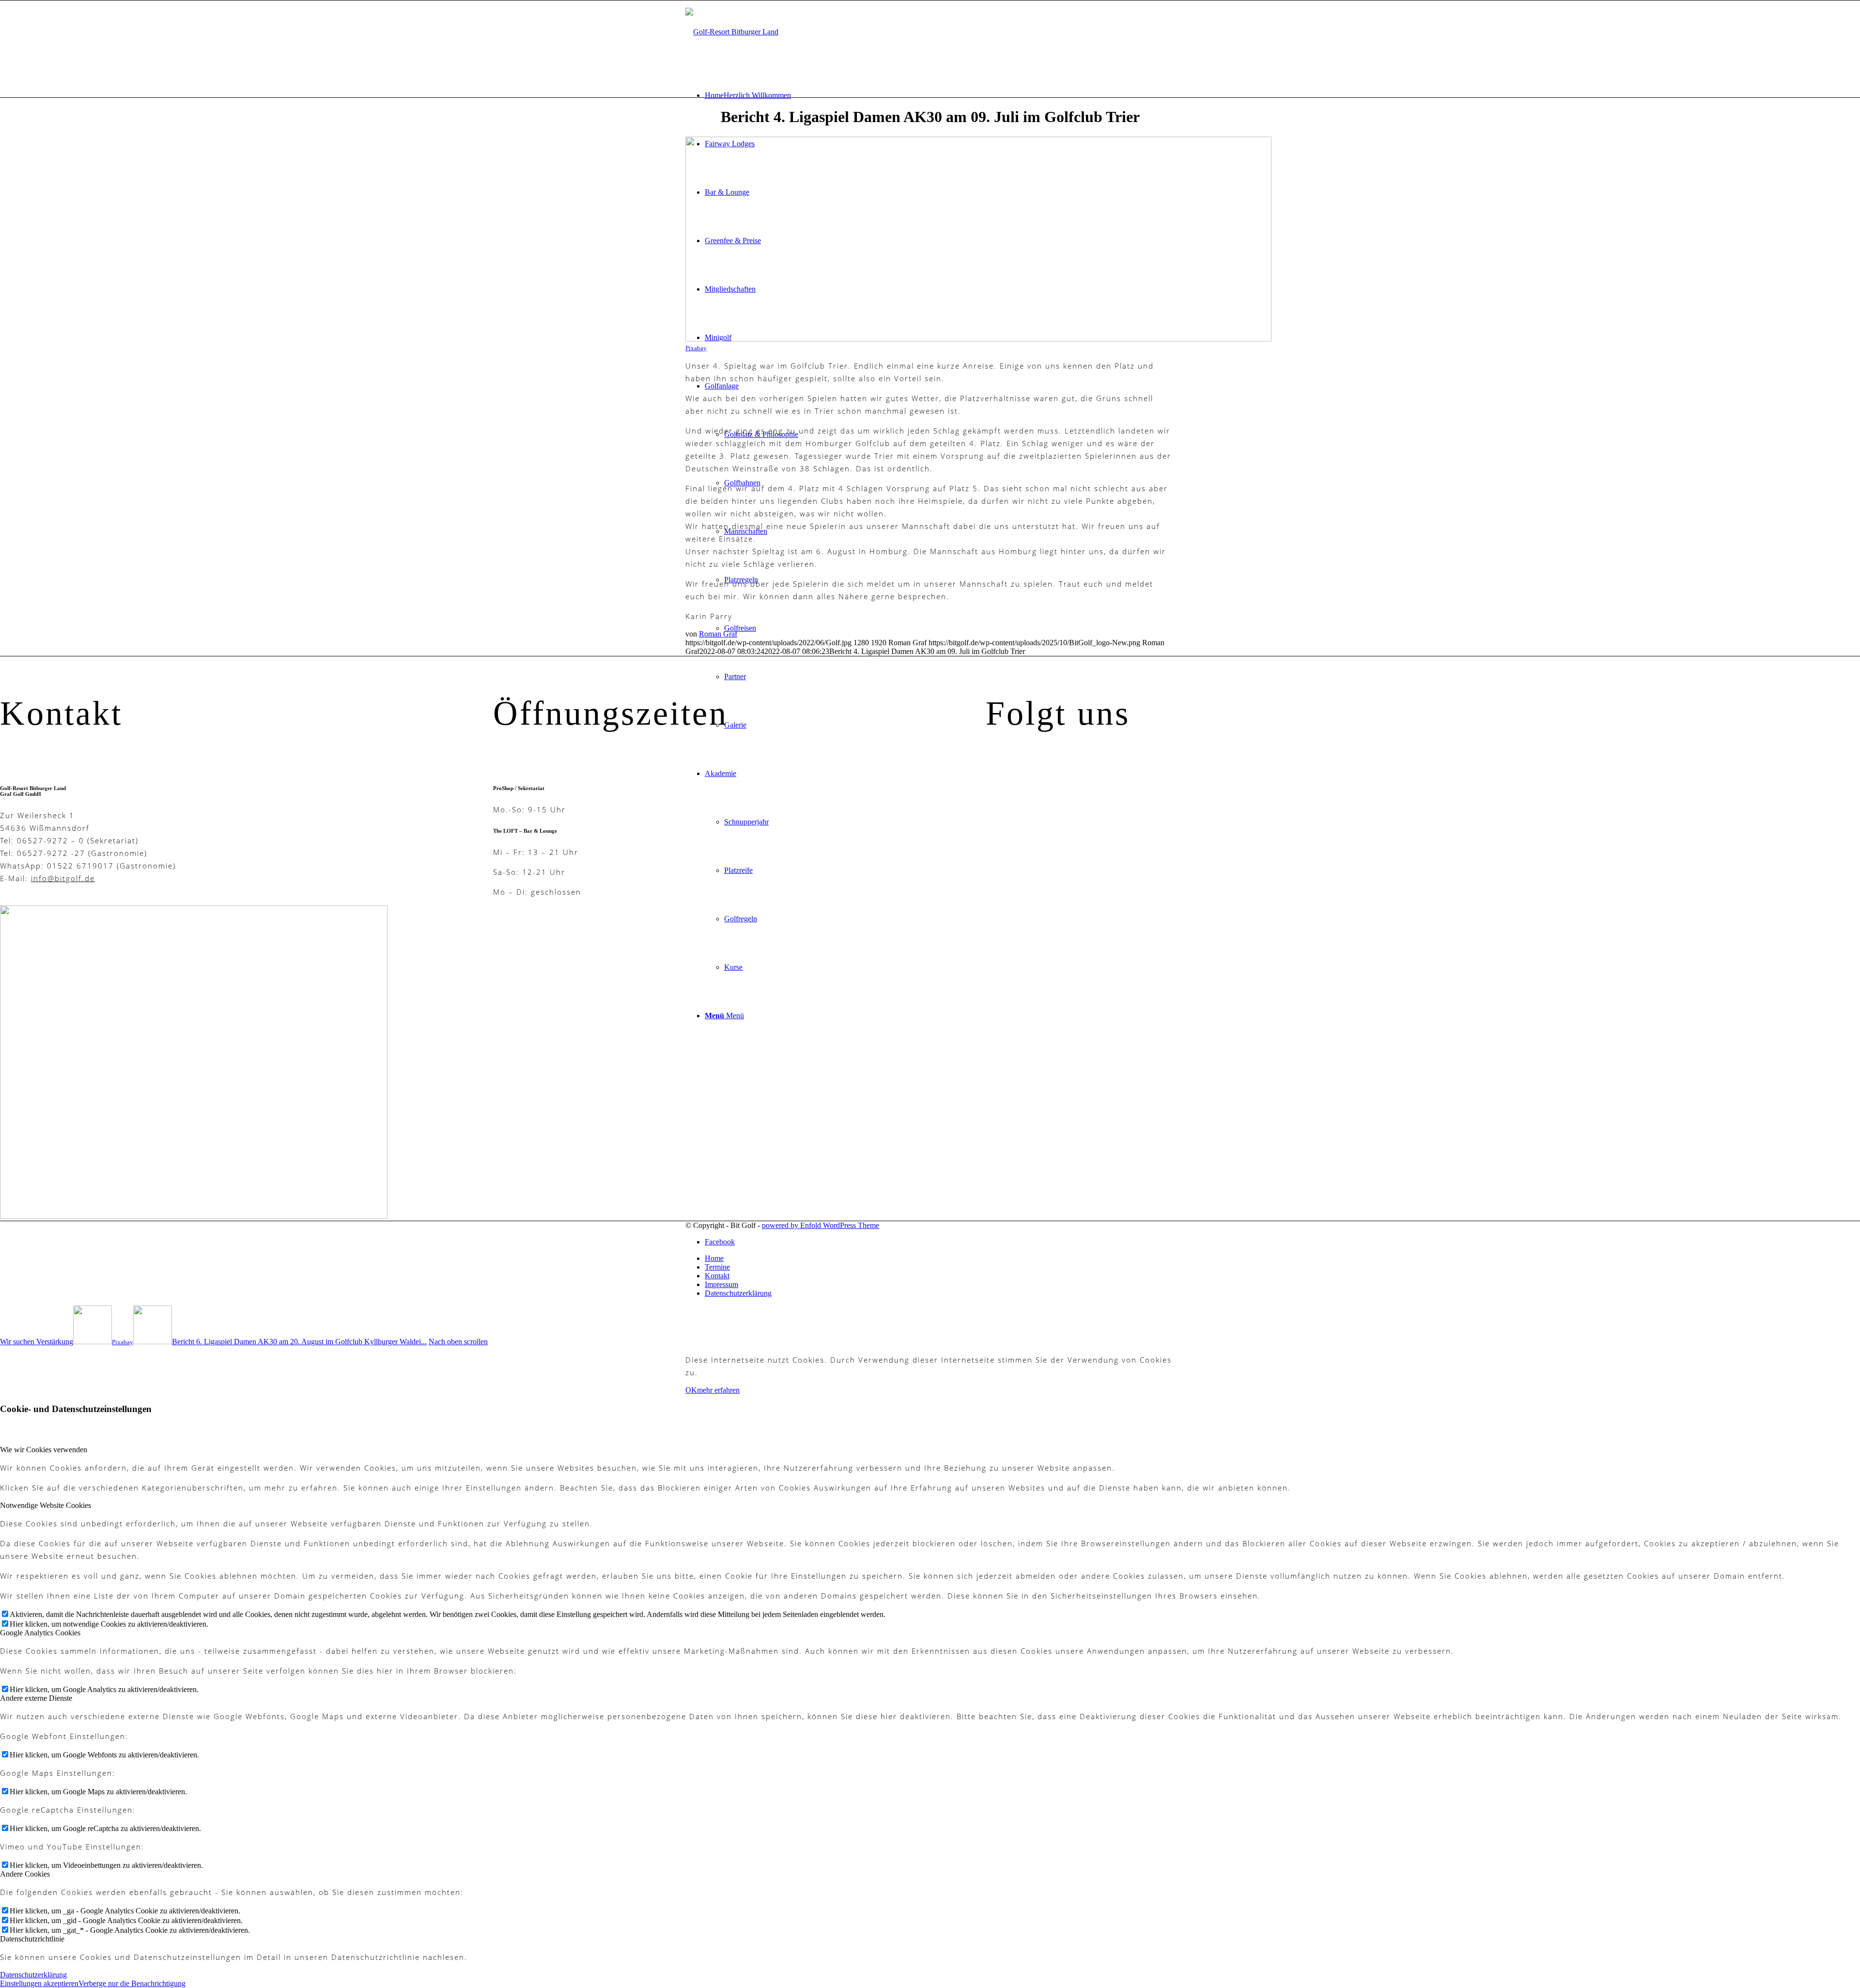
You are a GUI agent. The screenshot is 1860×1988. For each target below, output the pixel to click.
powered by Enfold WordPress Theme (821, 1225)
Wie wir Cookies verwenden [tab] (44, 1450)
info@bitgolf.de (63, 878)
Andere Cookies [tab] (25, 1874)
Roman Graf (718, 634)
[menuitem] (940, 95)
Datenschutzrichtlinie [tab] (32, 1939)
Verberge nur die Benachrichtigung (132, 1983)
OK (691, 1390)
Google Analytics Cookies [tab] (40, 1633)
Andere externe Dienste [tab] (36, 1698)
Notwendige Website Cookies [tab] (46, 1505)
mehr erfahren (718, 1390)
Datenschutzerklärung (33, 1975)
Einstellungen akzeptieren (39, 1983)
